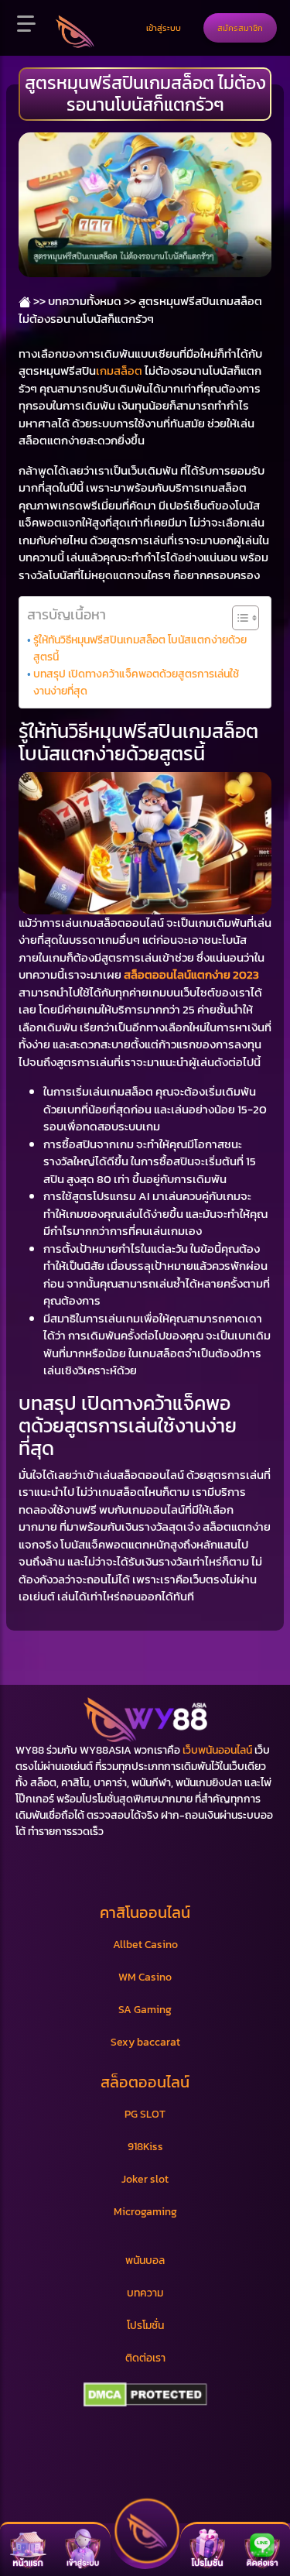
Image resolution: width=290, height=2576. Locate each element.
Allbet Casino (145, 1945)
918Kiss (145, 2147)
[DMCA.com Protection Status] (145, 2395)
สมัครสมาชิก (240, 28)
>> (38, 301)
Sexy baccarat (145, 2042)
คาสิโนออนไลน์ (145, 1912)
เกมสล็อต (119, 370)
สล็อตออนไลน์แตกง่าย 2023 (191, 974)
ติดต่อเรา (145, 2358)
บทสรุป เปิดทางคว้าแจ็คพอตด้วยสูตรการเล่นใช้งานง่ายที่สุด (136, 682)
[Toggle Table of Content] (238, 618)
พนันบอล (145, 2260)
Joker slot (145, 2179)
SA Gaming (145, 2010)
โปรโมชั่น (145, 2326)
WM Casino (145, 1977)
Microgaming (145, 2212)
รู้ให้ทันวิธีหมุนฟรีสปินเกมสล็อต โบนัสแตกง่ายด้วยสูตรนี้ (140, 648)
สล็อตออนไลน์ (145, 2082)
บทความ (145, 2293)
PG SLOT (145, 2114)
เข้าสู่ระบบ (164, 28)
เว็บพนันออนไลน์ (217, 1750)
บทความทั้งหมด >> (92, 301)
